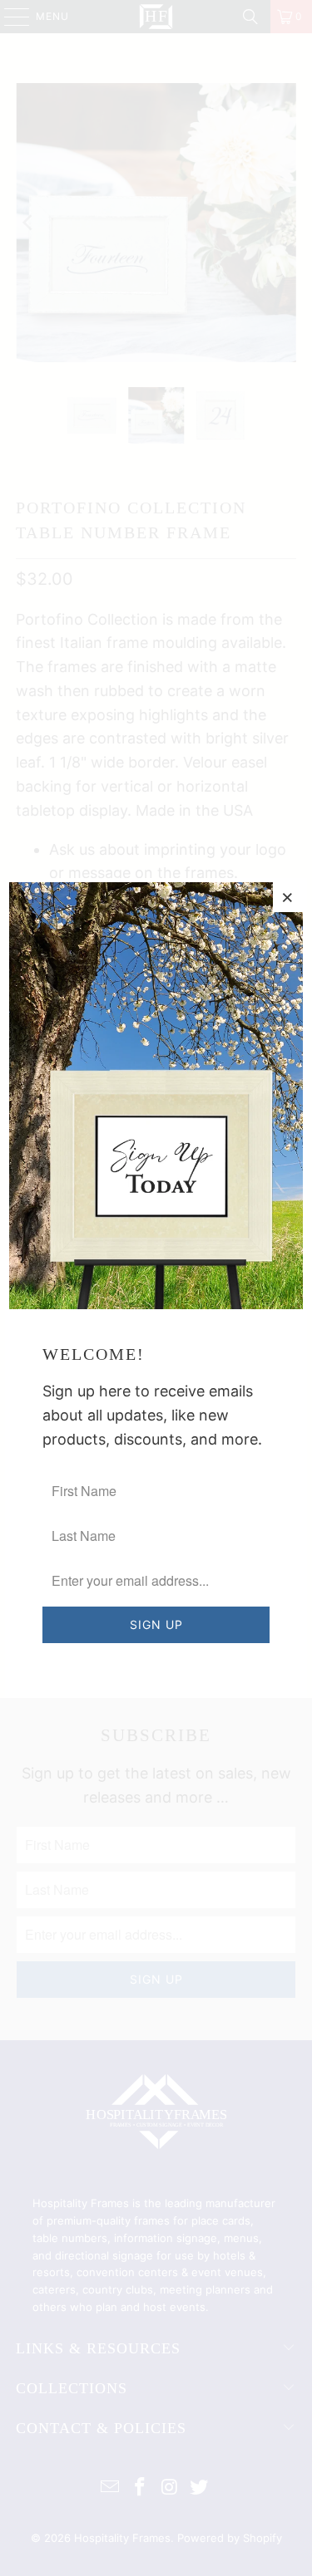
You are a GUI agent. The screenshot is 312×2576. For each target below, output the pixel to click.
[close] (288, 897)
